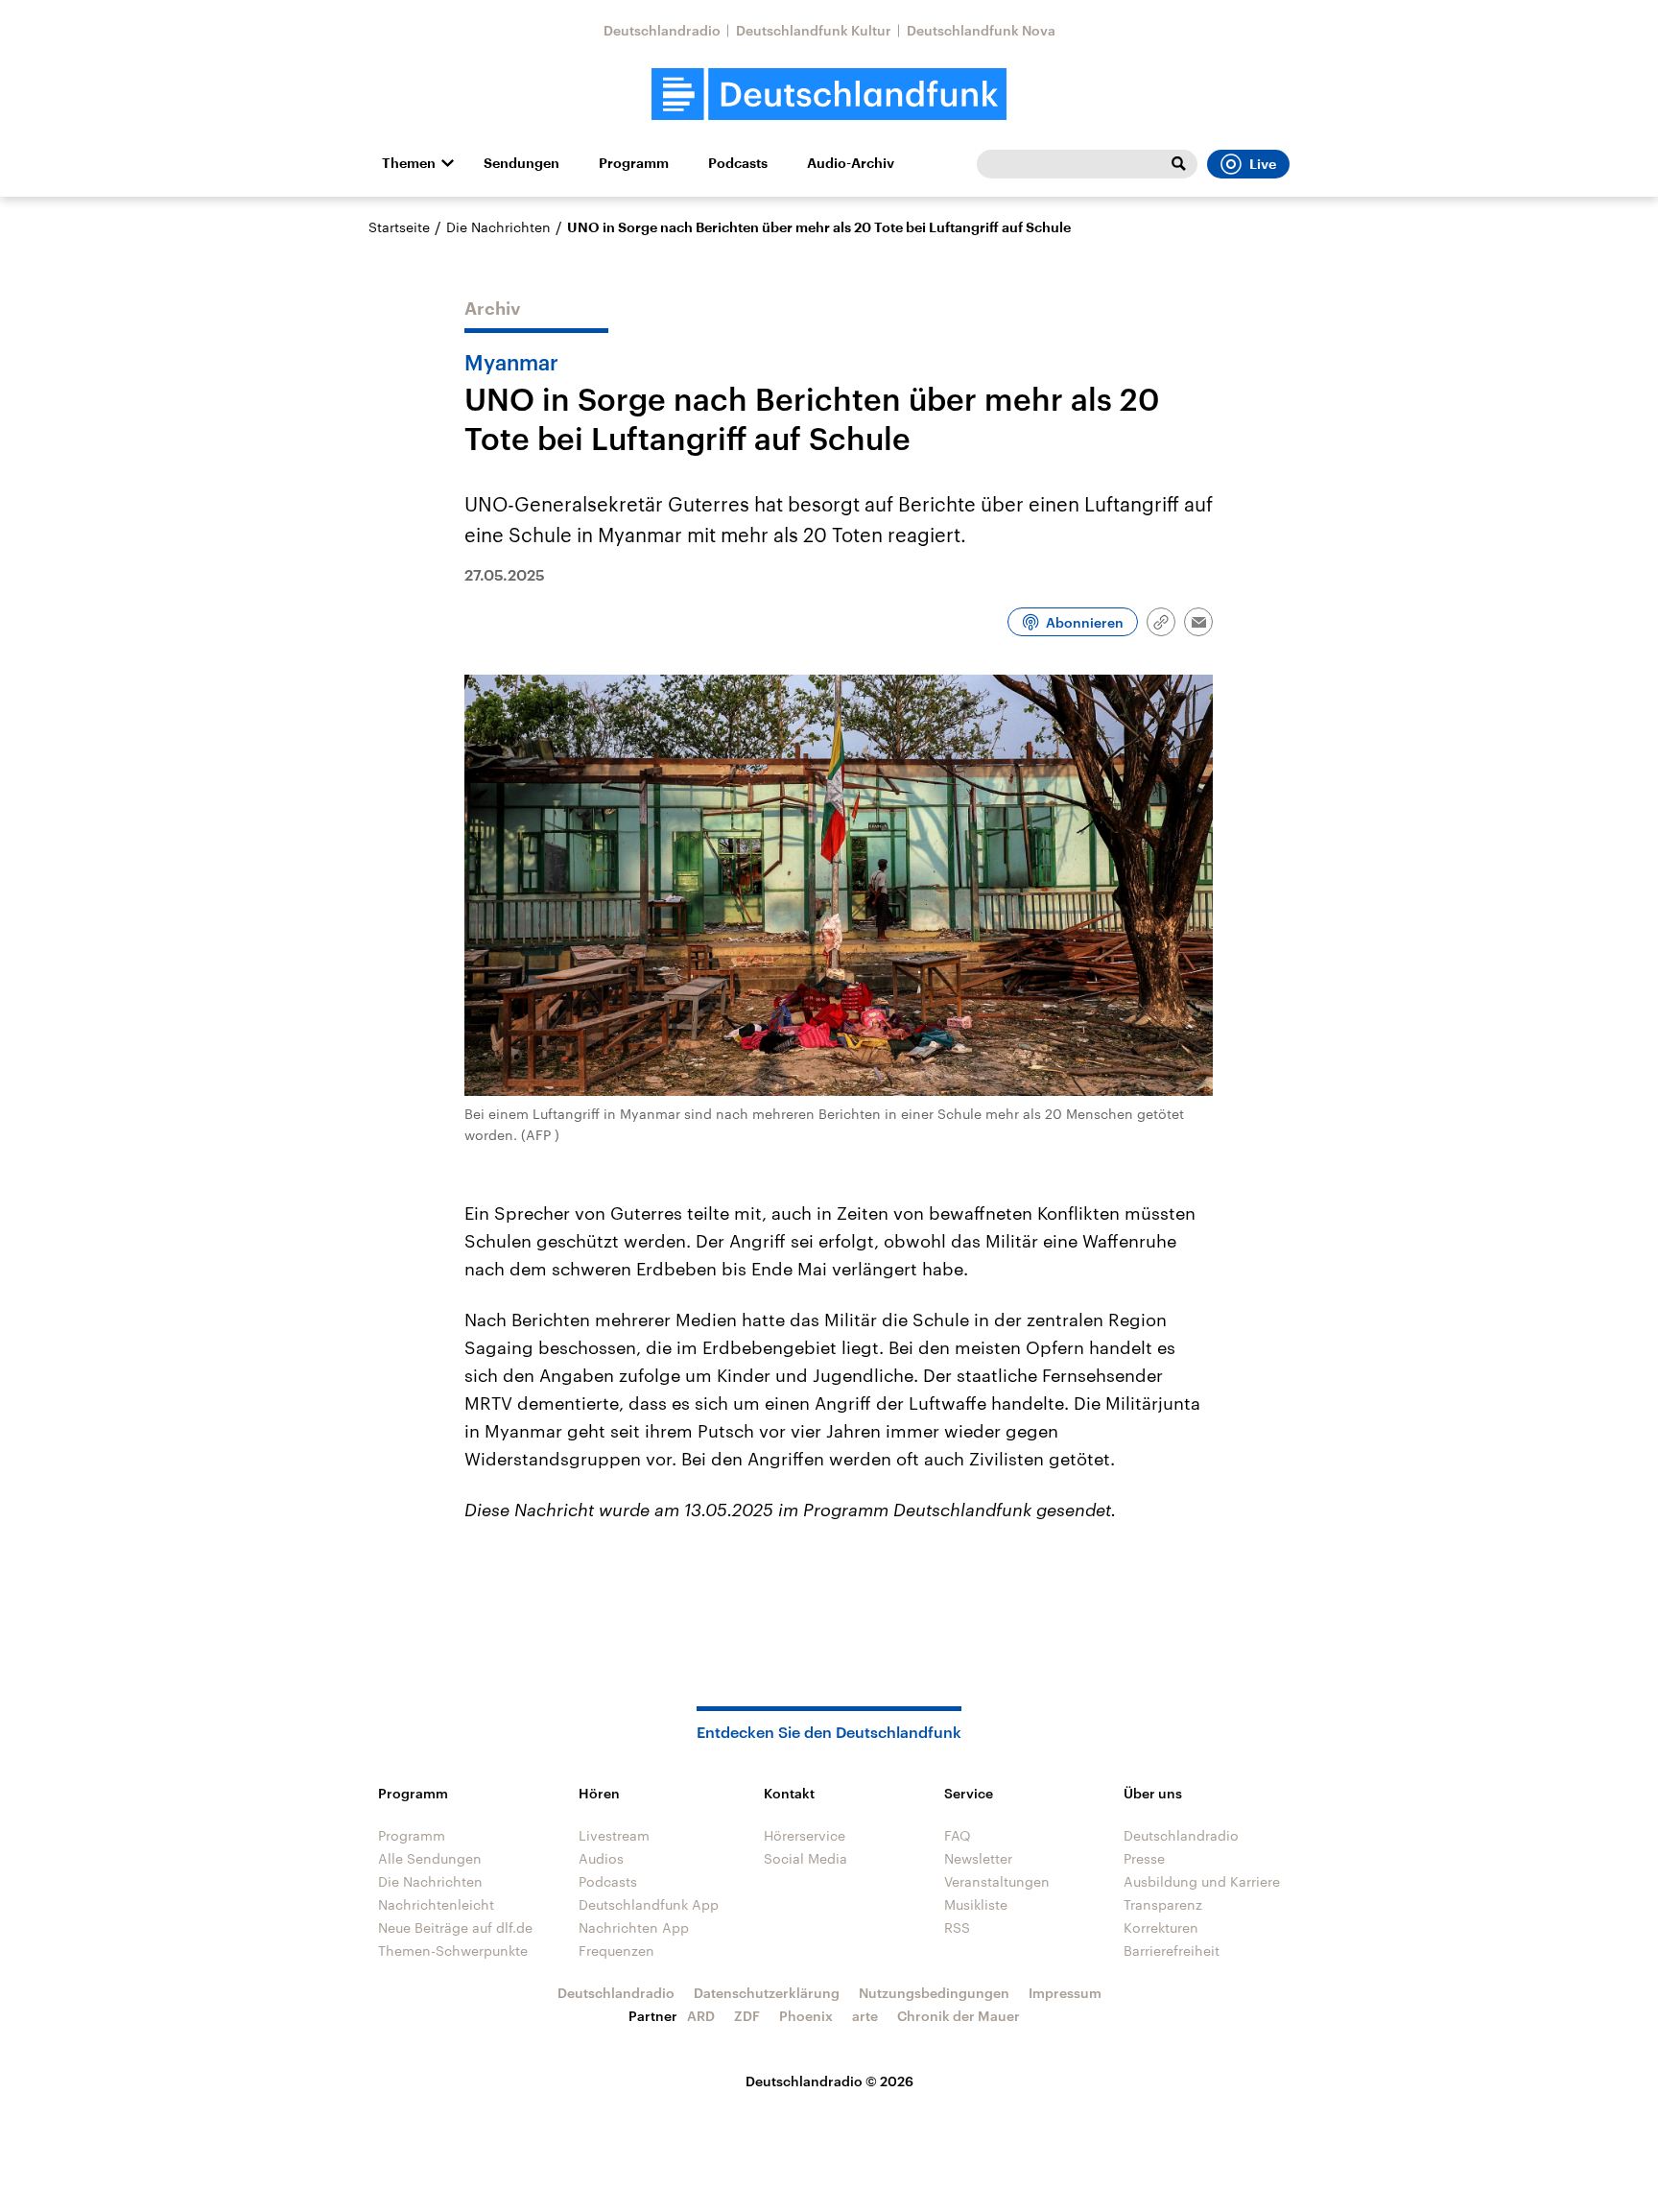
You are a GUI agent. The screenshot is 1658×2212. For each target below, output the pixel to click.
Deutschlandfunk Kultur (814, 30)
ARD (701, 2016)
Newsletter (978, 1858)
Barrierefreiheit (1172, 1950)
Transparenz (1163, 1904)
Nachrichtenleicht (436, 1904)
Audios (601, 1858)
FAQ (958, 1835)
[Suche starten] (1178, 164)
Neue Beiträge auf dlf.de (455, 1927)
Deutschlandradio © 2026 (829, 2081)
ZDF (747, 2016)
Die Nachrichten (498, 227)
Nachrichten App (634, 1927)
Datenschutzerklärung (767, 1993)
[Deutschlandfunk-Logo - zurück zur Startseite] (829, 95)
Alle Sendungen (430, 1858)
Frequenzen (616, 1950)
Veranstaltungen (997, 1881)
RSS (957, 1927)
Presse (1144, 1858)
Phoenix (806, 2016)
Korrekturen (1161, 1927)
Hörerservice (805, 1835)
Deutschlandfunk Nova (981, 30)
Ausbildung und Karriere (1202, 1881)
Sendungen (521, 163)
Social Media (805, 1858)
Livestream (614, 1835)
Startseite (399, 227)
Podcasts (738, 163)
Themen (409, 163)
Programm (634, 163)
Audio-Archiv (851, 163)
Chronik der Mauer (959, 2016)
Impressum (1065, 1993)
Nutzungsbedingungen (934, 1993)
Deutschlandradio (662, 30)
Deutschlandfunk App (649, 1904)
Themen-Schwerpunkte (453, 1950)
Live (1263, 164)
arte (865, 2016)
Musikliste (976, 1904)
